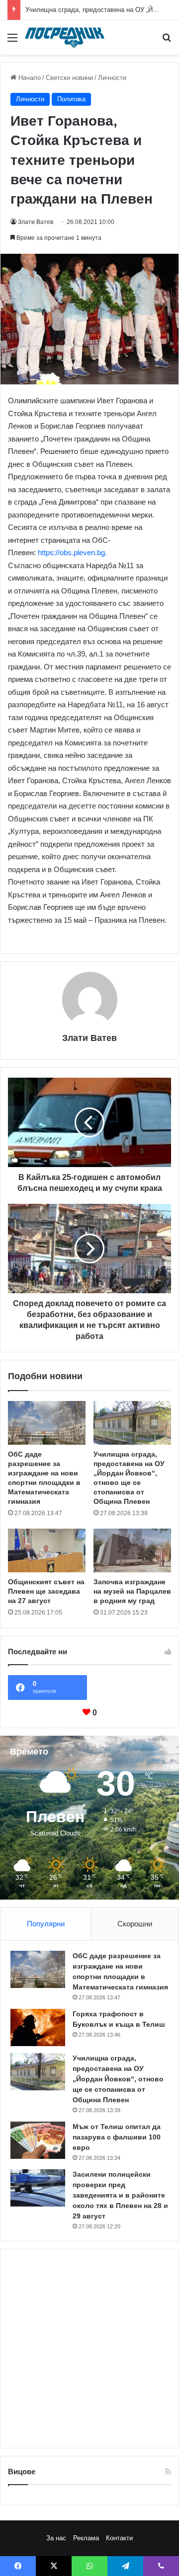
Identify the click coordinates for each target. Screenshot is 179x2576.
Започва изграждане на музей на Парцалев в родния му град (132, 1591)
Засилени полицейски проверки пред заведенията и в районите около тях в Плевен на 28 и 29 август (120, 2195)
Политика (71, 99)
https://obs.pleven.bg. (72, 552)
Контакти (119, 2538)
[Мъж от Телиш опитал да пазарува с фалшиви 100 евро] (38, 2140)
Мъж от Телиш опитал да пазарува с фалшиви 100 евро (117, 2137)
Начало (29, 78)
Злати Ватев (36, 222)
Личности (112, 78)
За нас (56, 2538)
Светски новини (69, 78)
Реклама (86, 2538)
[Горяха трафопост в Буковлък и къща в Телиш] (38, 2027)
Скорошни (135, 1924)
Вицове (22, 2471)
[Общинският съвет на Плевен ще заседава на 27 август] (47, 1550)
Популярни (46, 1924)
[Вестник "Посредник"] (65, 37)
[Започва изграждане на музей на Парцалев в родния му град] (132, 1550)
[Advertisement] (89, 2349)
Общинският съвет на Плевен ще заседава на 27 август (46, 1591)
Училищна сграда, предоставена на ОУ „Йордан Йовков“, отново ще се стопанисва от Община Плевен (118, 2079)
